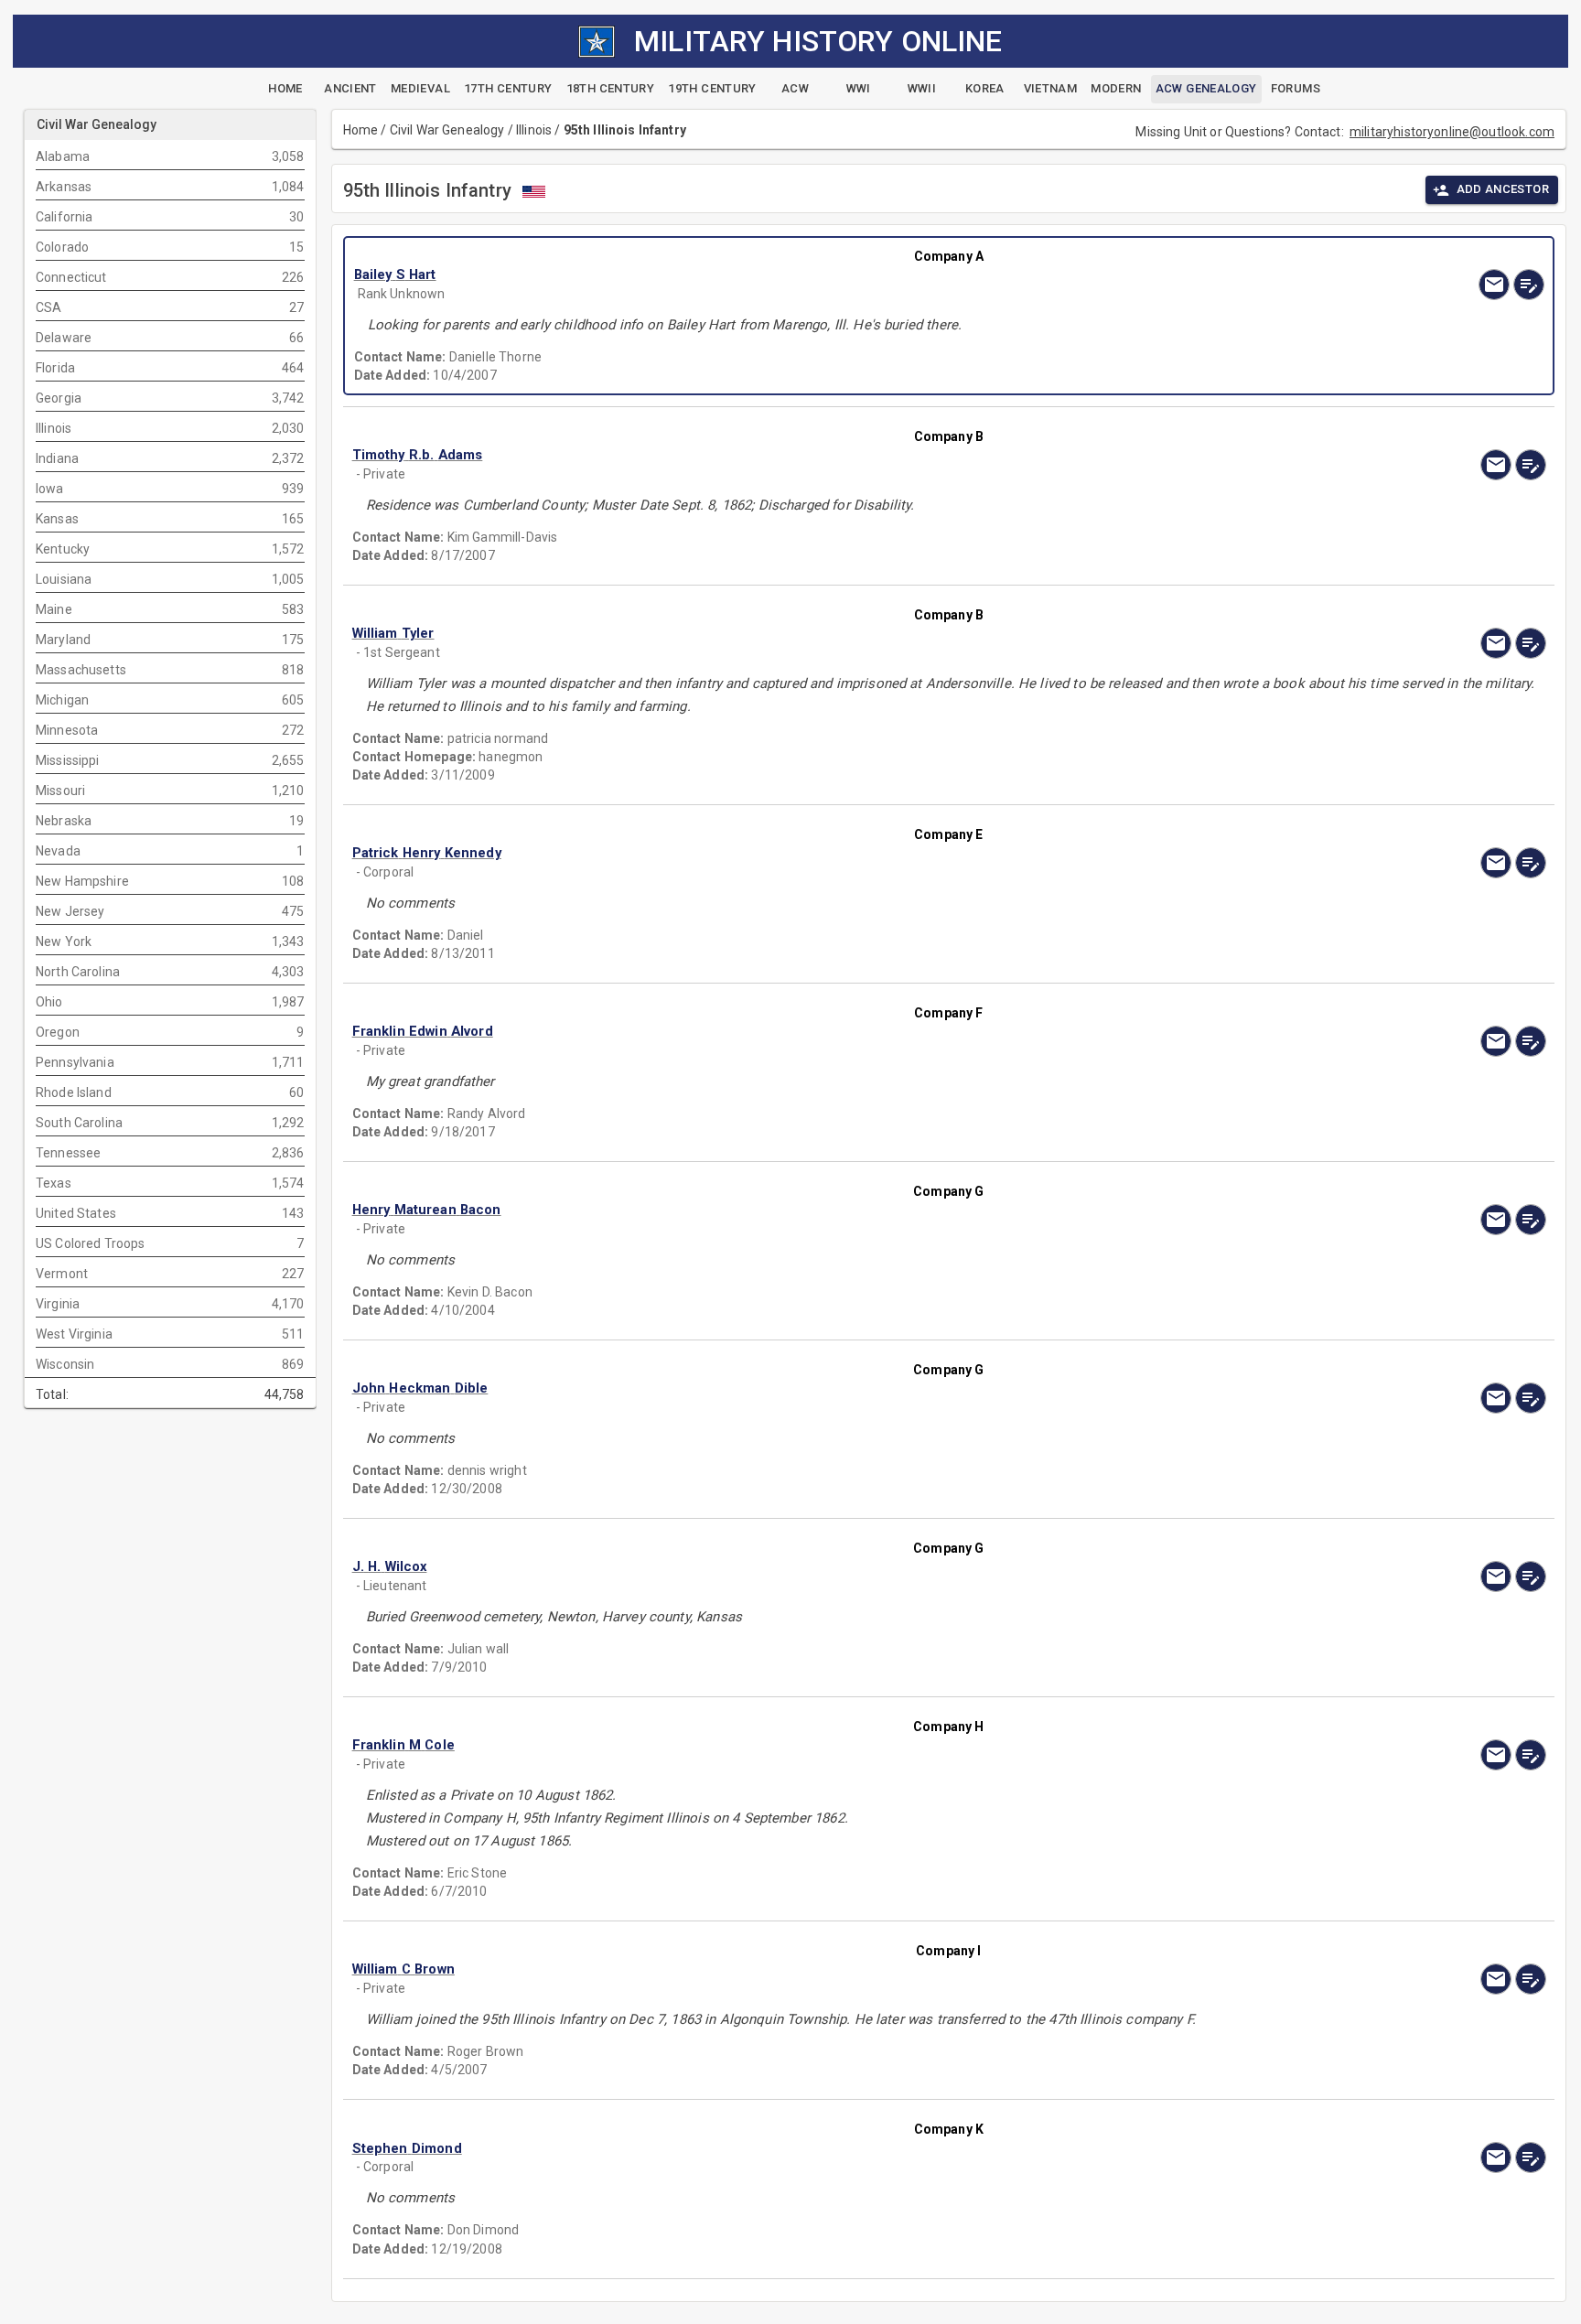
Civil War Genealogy (447, 130)
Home (361, 130)
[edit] (1529, 285)
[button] (770, 275)
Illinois (534, 130)
